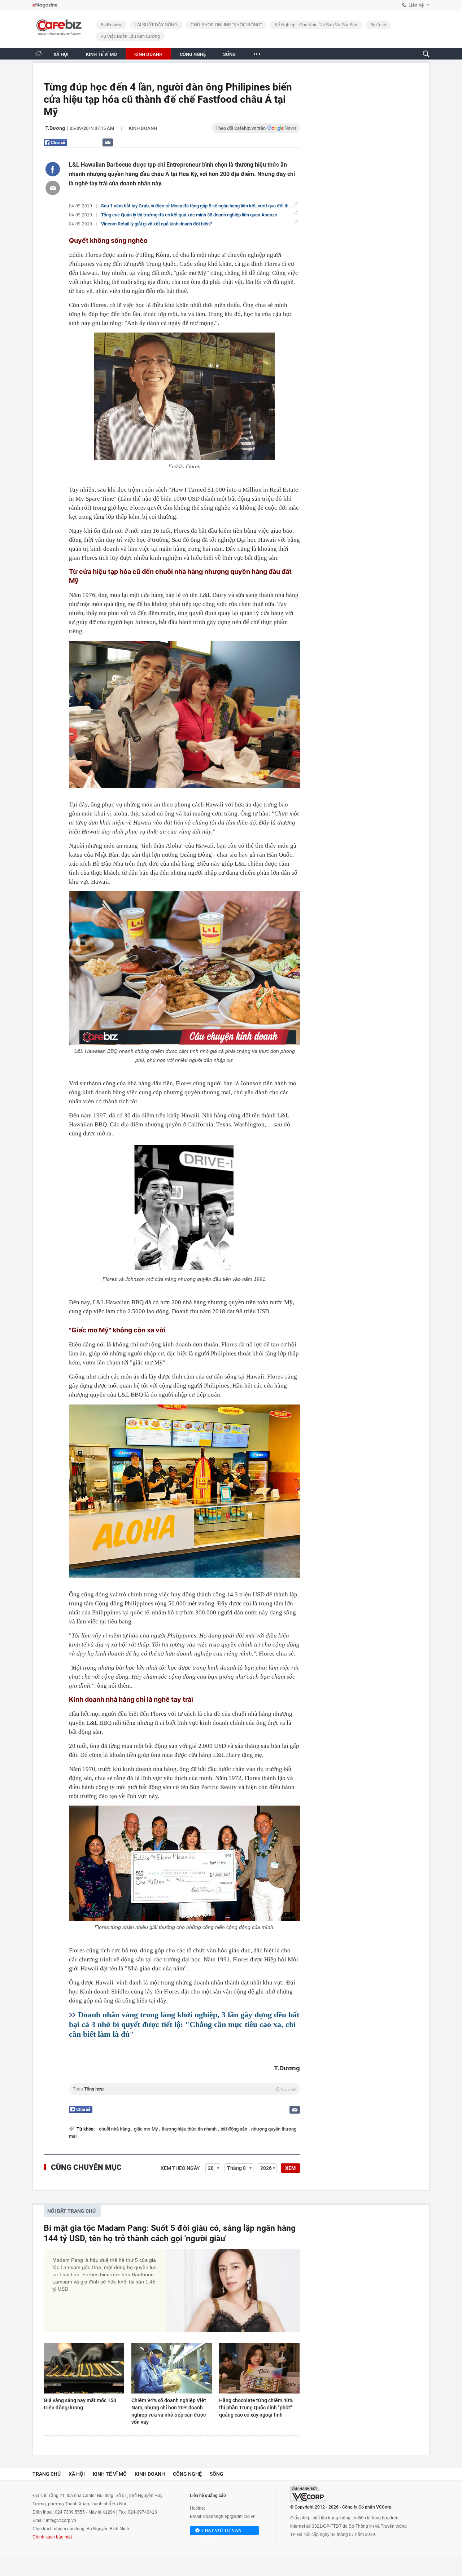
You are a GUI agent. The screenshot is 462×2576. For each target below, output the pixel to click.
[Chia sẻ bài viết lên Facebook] (53, 169)
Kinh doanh (143, 128)
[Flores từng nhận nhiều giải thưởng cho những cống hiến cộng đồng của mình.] (184, 1863)
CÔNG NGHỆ (193, 54)
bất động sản (234, 2129)
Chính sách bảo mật (52, 2537)
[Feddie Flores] (184, 396)
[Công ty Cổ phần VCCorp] (308, 2494)
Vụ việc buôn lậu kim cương (130, 36)
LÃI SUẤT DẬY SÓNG (156, 25)
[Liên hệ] (108, 142)
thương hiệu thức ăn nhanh (190, 2129)
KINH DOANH (148, 54)
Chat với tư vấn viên (221, 2531)
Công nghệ (187, 2474)
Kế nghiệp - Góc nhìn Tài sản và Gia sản (316, 25)
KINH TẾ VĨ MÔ (101, 54)
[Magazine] (45, 5)
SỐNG (229, 54)
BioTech (378, 25)
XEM (290, 2168)
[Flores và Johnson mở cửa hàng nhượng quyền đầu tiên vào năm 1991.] (184, 1208)
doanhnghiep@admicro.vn (229, 2516)
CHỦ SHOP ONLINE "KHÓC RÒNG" (226, 25)
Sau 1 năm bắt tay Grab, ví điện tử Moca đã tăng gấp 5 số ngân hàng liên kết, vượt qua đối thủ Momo (203, 206)
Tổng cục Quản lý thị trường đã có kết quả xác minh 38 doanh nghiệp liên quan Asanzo (189, 215)
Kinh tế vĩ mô (110, 2474)
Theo (184, 2089)
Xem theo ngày (180, 2168)
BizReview (111, 25)
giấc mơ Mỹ (146, 2129)
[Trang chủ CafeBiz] (39, 54)
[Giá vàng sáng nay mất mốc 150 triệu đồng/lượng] (84, 2368)
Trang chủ (47, 2474)
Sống (217, 2474)
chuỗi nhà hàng (115, 2129)
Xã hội (77, 2474)
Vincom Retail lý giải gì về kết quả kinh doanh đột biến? (156, 224)
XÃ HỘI (61, 54)
